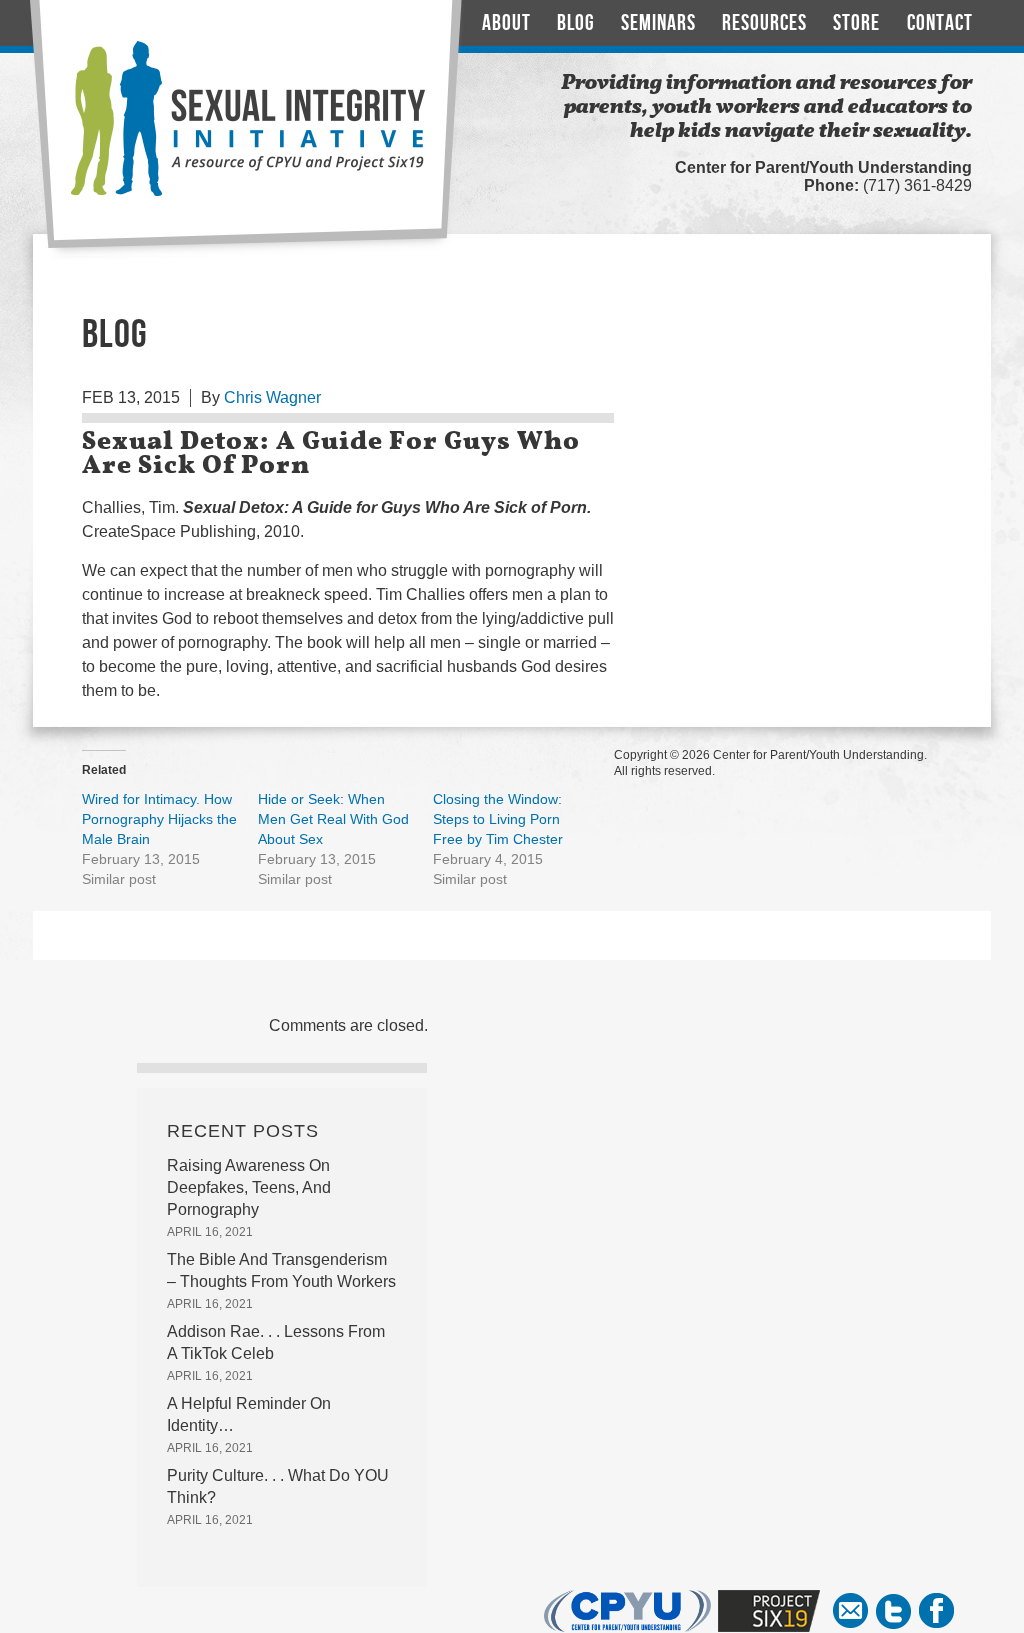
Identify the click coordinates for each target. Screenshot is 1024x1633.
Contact (940, 23)
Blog (576, 23)
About (506, 23)
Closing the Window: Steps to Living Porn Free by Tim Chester (498, 819)
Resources (764, 23)
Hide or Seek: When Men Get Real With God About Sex (333, 819)
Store (856, 23)
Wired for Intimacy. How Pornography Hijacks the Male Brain (159, 819)
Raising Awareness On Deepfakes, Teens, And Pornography (249, 1187)
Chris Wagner (272, 397)
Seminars (658, 23)
